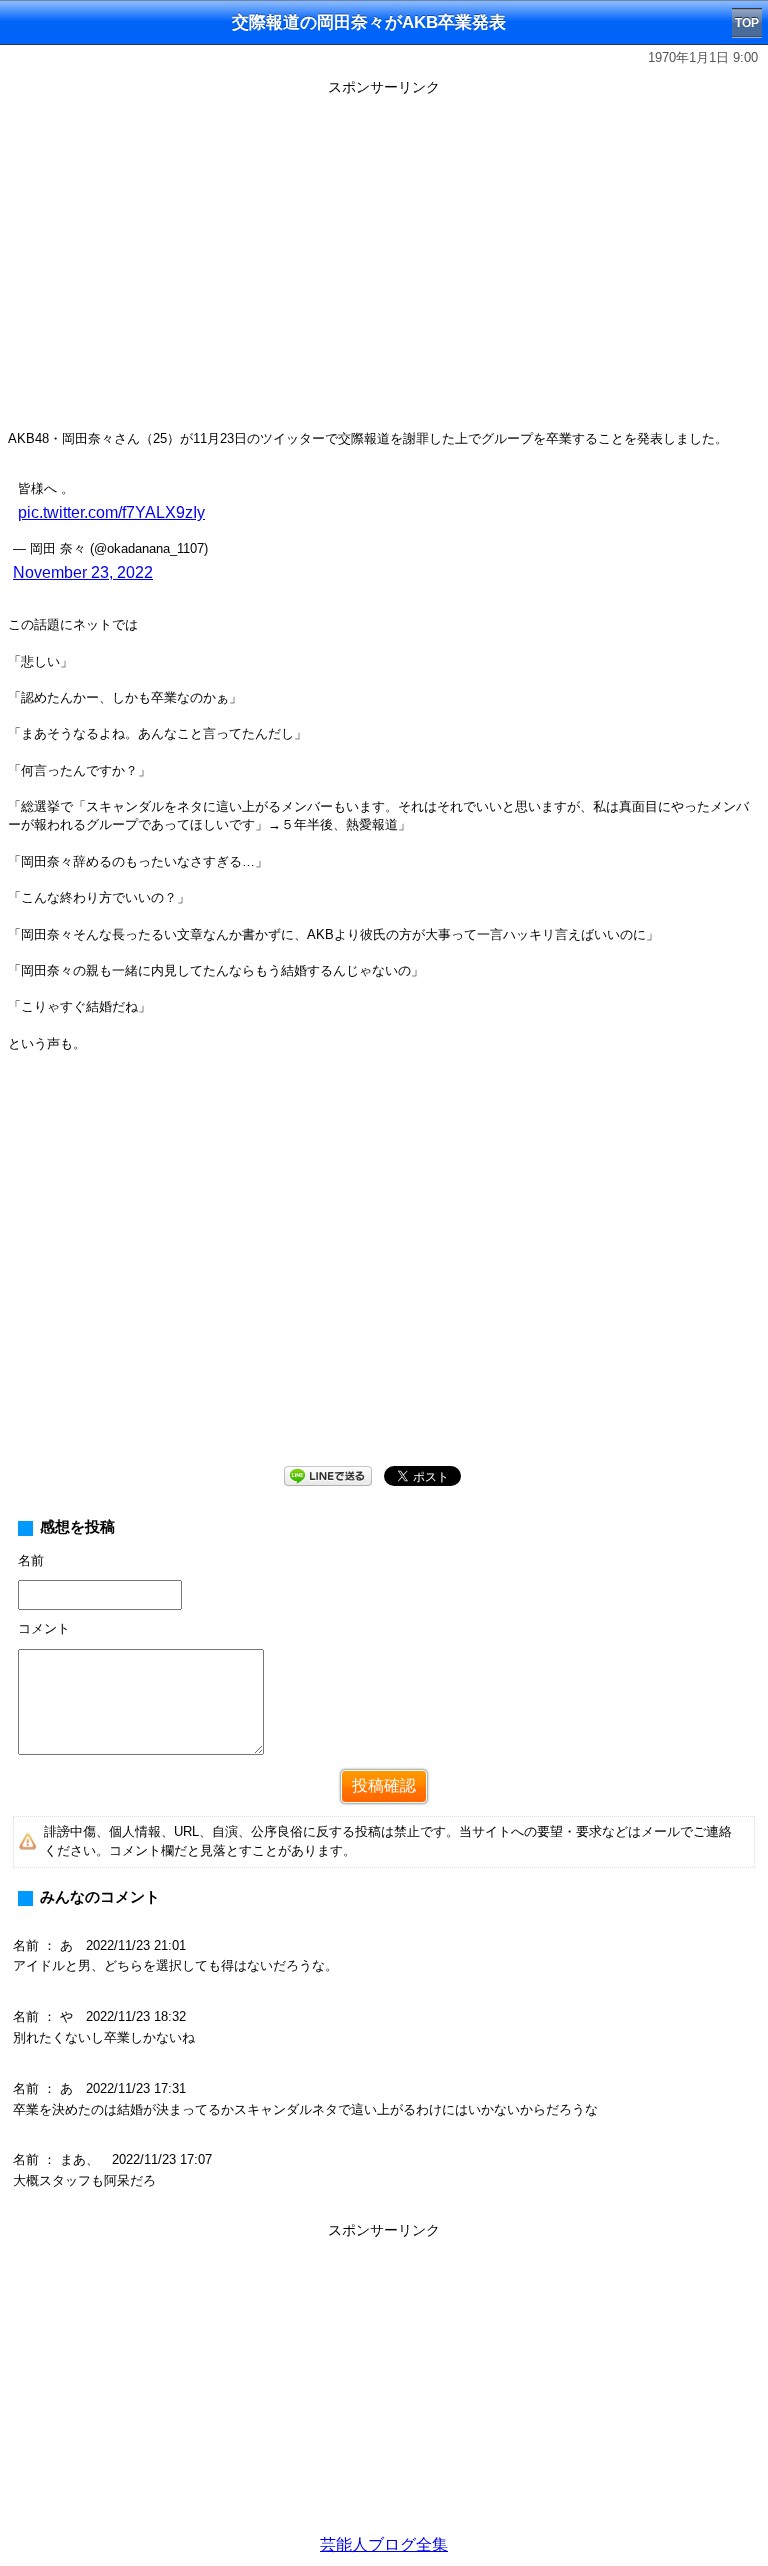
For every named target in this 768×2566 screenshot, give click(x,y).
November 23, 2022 (83, 572)
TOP (747, 23)
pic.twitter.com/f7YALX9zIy (111, 512)
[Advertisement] (384, 2385)
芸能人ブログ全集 (384, 2544)
